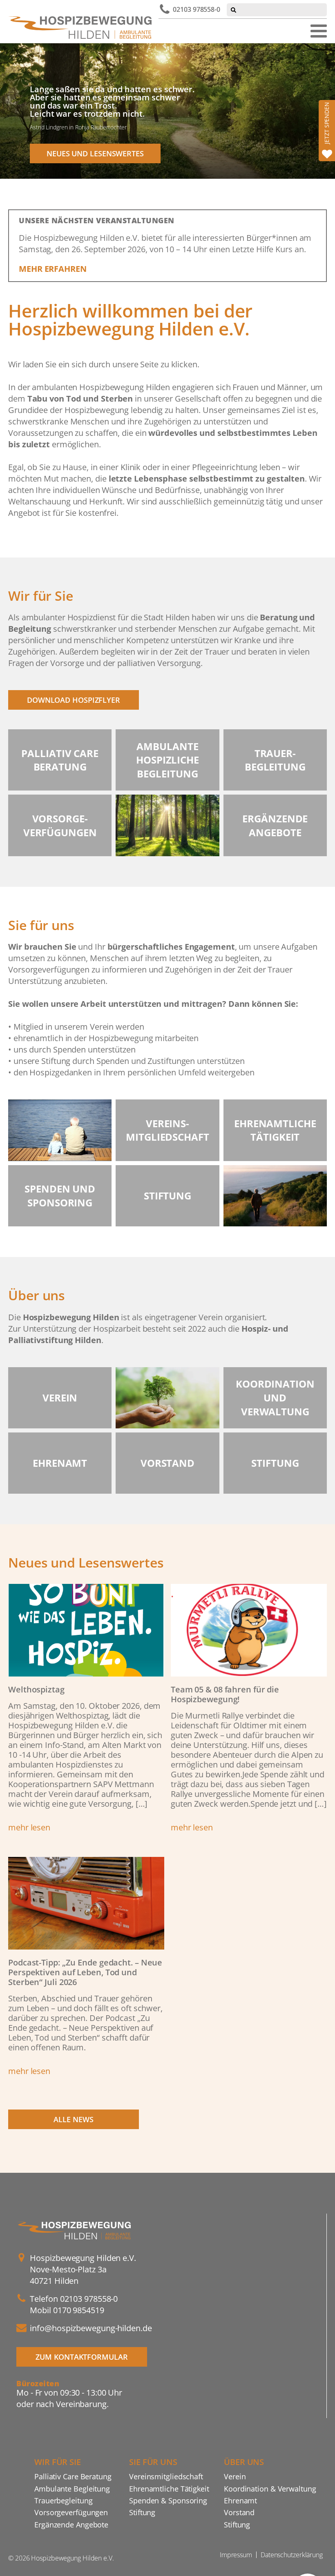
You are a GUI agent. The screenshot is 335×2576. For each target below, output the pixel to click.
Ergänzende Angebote (71, 2524)
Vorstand (239, 2512)
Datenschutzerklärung (292, 2555)
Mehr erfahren (53, 269)
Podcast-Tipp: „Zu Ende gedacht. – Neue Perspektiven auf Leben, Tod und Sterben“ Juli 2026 (85, 1972)
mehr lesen (29, 1827)
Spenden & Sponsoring (168, 2500)
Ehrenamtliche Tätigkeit (169, 2488)
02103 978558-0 (197, 9)
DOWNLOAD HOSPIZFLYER (74, 700)
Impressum (236, 2555)
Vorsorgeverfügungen (71, 2512)
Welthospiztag (36, 1689)
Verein (235, 2476)
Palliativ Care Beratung (73, 2476)
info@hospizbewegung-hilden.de (91, 2328)
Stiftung (142, 2512)
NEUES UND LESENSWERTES (95, 153)
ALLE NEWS (73, 2119)
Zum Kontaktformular (82, 2357)
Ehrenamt (240, 2500)
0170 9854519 (79, 2310)
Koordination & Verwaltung (270, 2488)
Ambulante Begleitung (72, 2488)
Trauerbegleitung (63, 2500)
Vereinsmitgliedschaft (166, 2476)
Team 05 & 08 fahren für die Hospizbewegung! (225, 1694)
